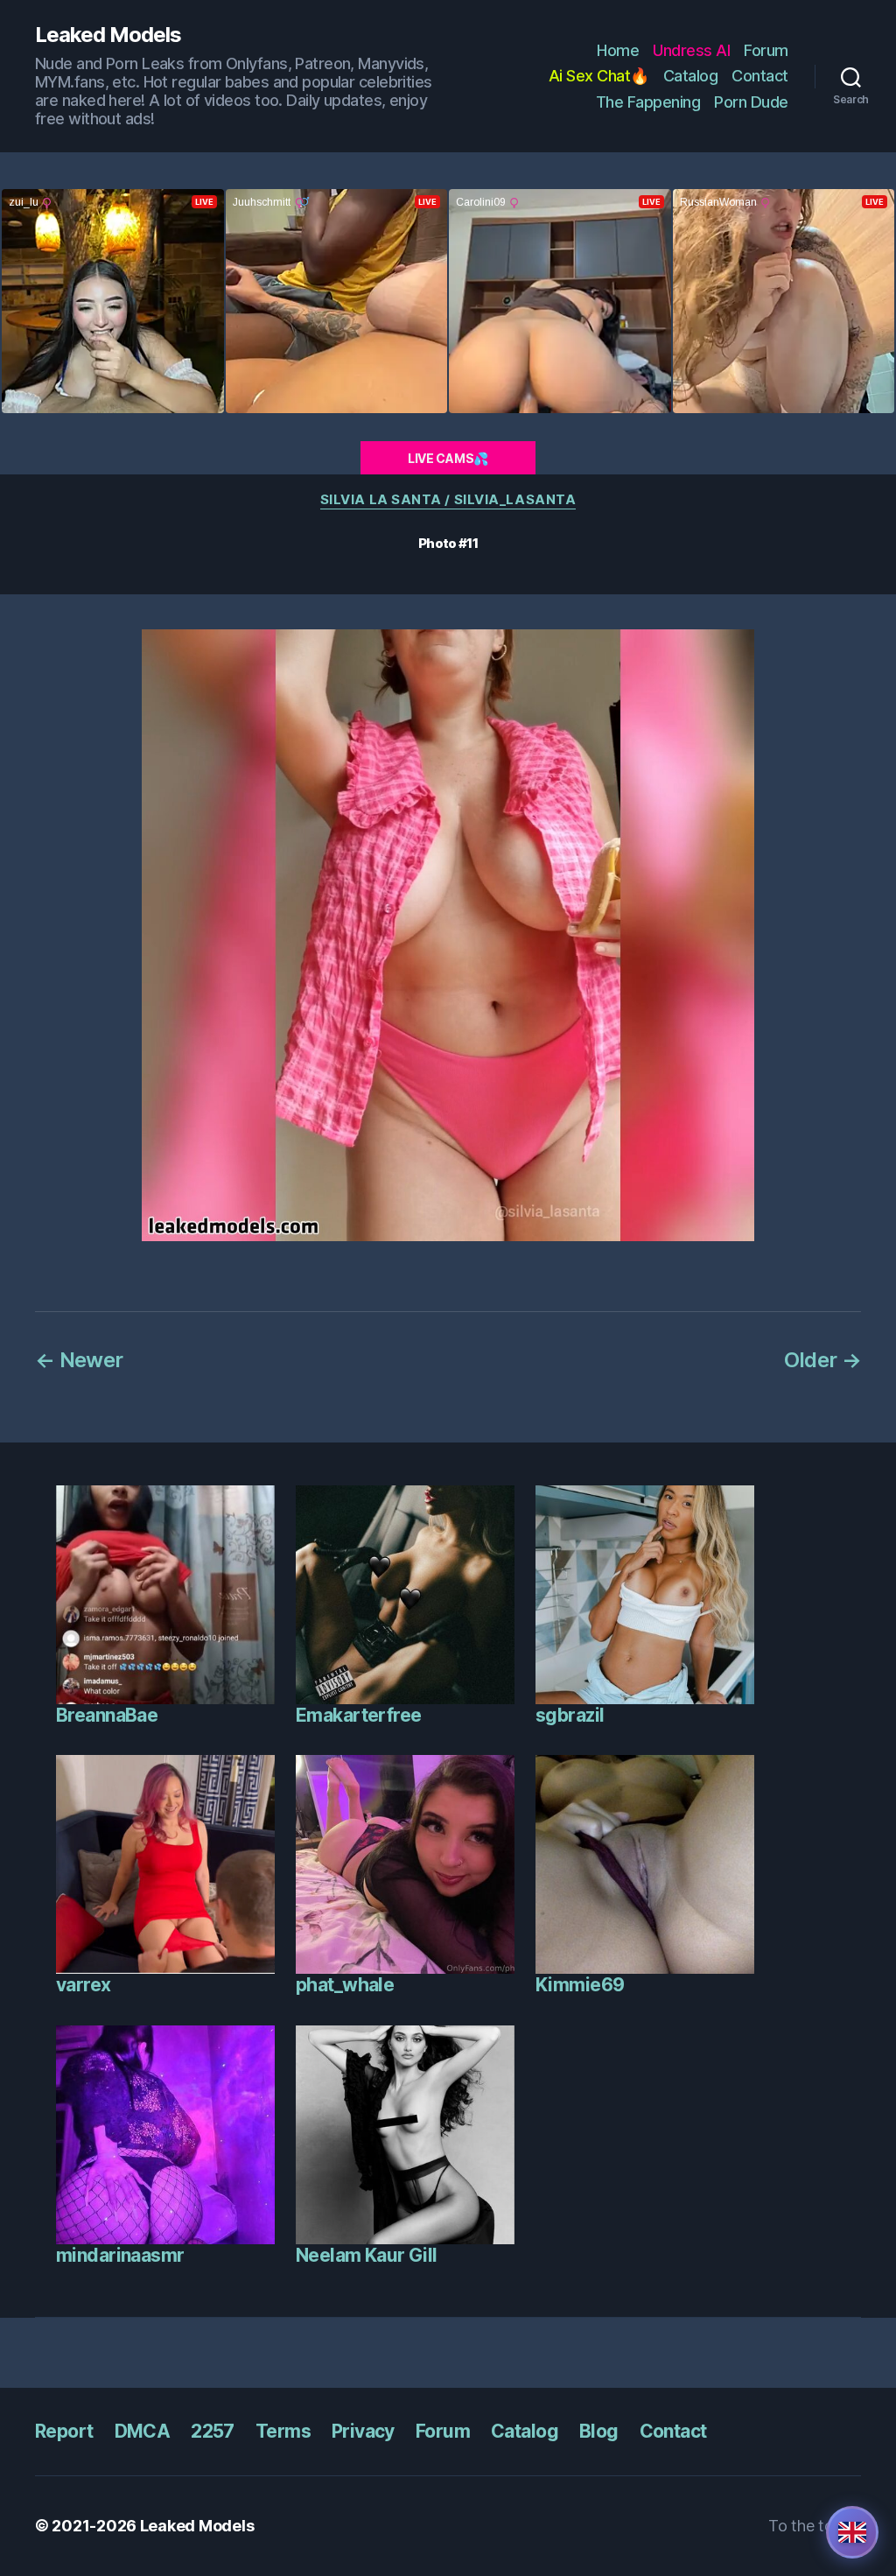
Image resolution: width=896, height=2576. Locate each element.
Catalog (691, 76)
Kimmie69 (580, 1985)
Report (64, 2431)
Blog (599, 2431)
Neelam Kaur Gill (367, 2255)
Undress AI (691, 50)
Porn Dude (751, 102)
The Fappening (648, 102)
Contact (760, 76)
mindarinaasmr (120, 2255)
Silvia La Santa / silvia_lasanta (448, 500)
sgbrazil (570, 1715)
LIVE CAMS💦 (448, 458)
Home (618, 50)
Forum (766, 50)
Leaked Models (108, 35)
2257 (213, 2431)
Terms (283, 2431)
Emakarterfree (358, 1715)
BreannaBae (107, 1715)
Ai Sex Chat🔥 (599, 76)
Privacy (363, 2431)
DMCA (143, 2431)
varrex (84, 1985)
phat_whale (345, 1985)
